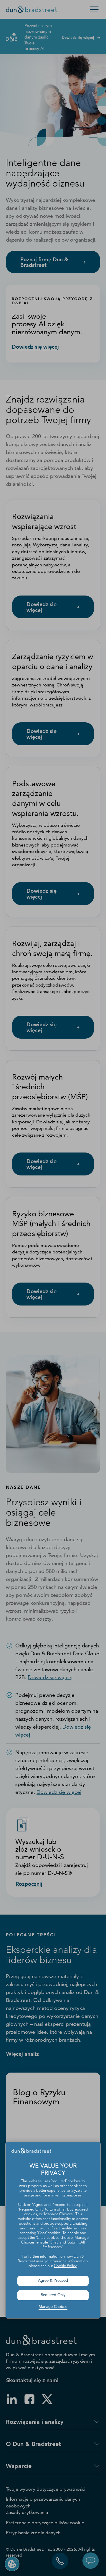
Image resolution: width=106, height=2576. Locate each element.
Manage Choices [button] (53, 2307)
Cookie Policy (65, 2266)
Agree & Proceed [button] (53, 2281)
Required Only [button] (53, 2295)
